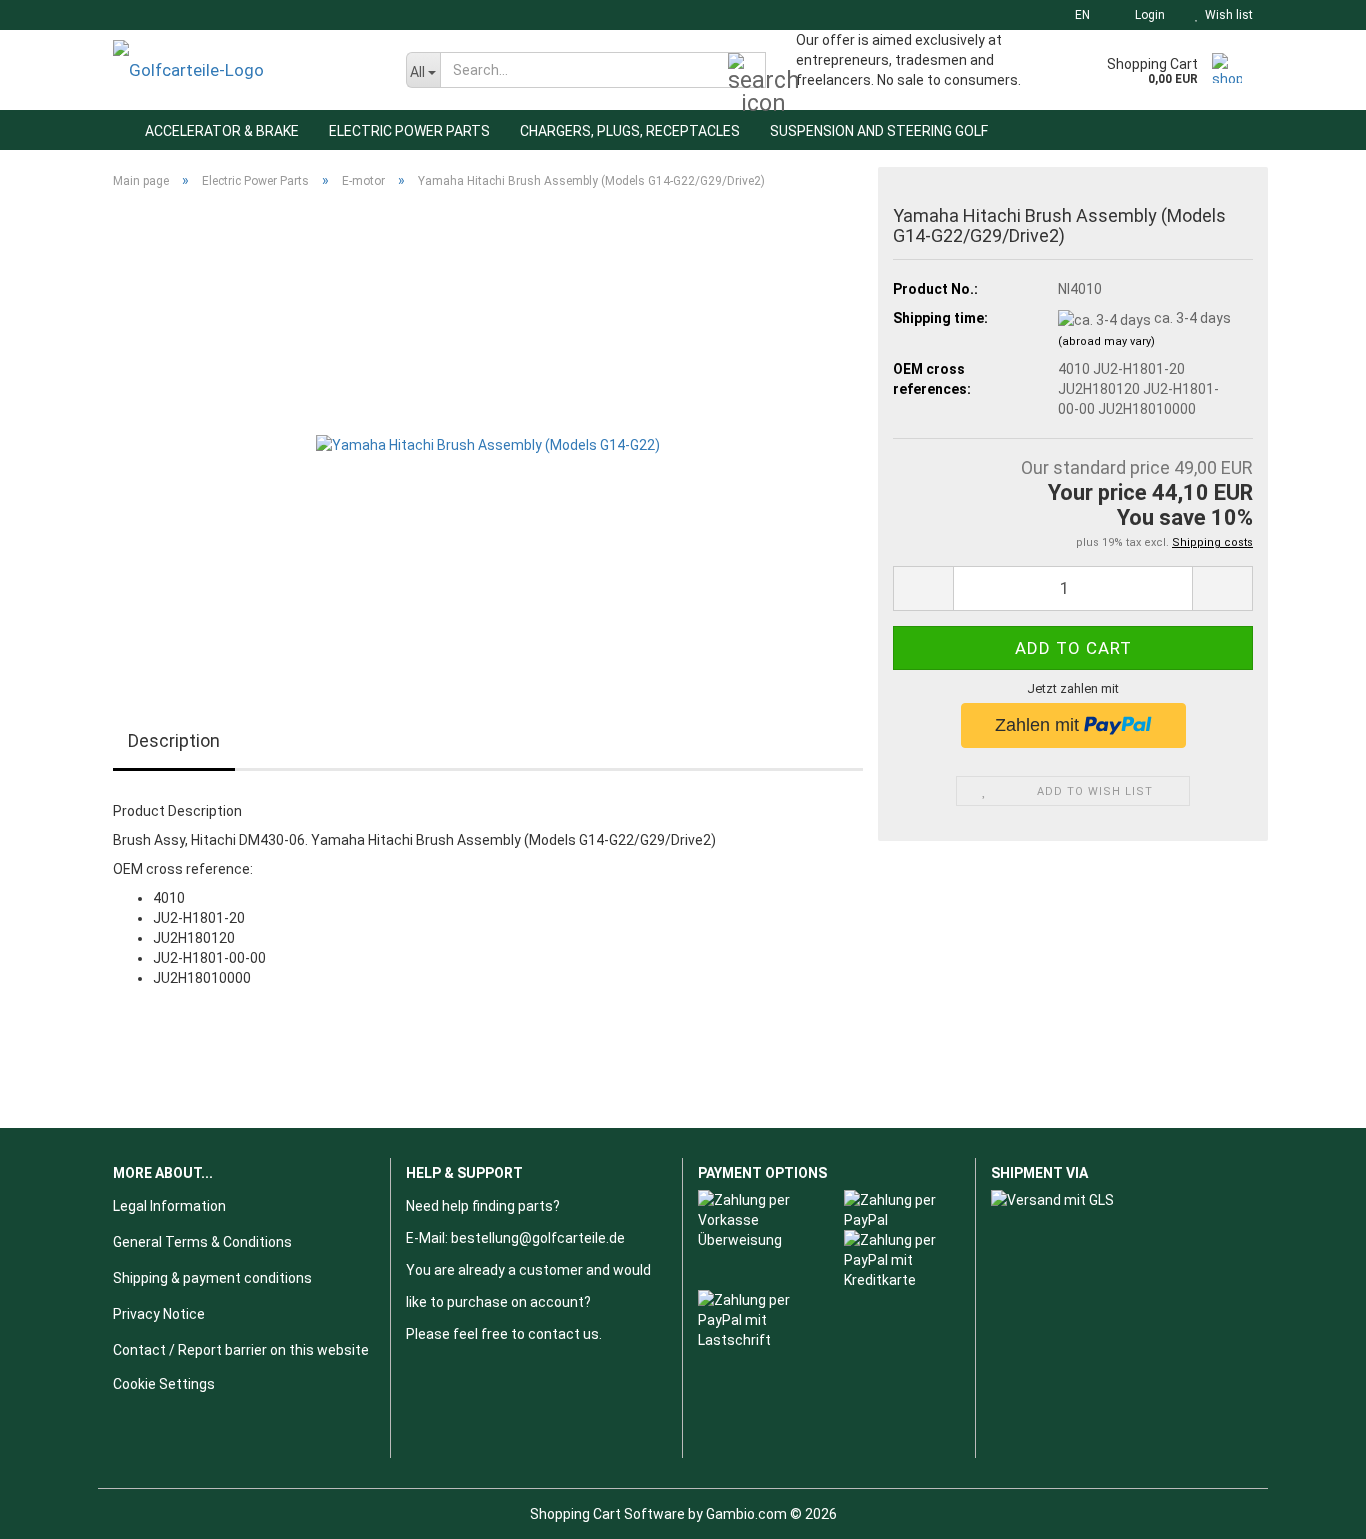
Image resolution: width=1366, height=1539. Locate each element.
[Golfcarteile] (244, 70)
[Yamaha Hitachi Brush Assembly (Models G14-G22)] (488, 429)
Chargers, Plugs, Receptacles (630, 131)
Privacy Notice (159, 1314)
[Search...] (747, 71)
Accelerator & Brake (222, 131)
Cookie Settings (164, 1384)
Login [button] (1147, 15)
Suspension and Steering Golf (879, 131)
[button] (1076, 15)
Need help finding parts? (483, 1206)
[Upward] (1311, 1509)
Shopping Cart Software (607, 1514)
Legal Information (169, 1206)
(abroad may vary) (1106, 341)
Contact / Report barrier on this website (241, 1350)
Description (174, 740)
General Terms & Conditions (202, 1242)
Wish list (1226, 15)
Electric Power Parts (409, 131)
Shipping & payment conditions (212, 1278)
